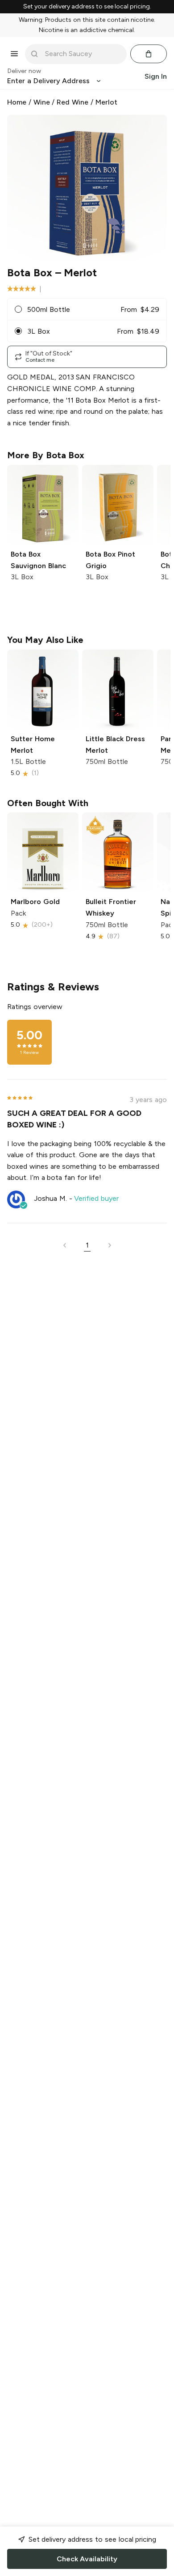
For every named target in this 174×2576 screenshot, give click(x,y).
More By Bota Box (46, 455)
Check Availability (87, 2559)
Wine (42, 102)
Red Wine (72, 102)
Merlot (106, 102)
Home (17, 102)
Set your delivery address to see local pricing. (87, 7)
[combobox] (82, 54)
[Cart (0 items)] (149, 54)
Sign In (156, 76)
